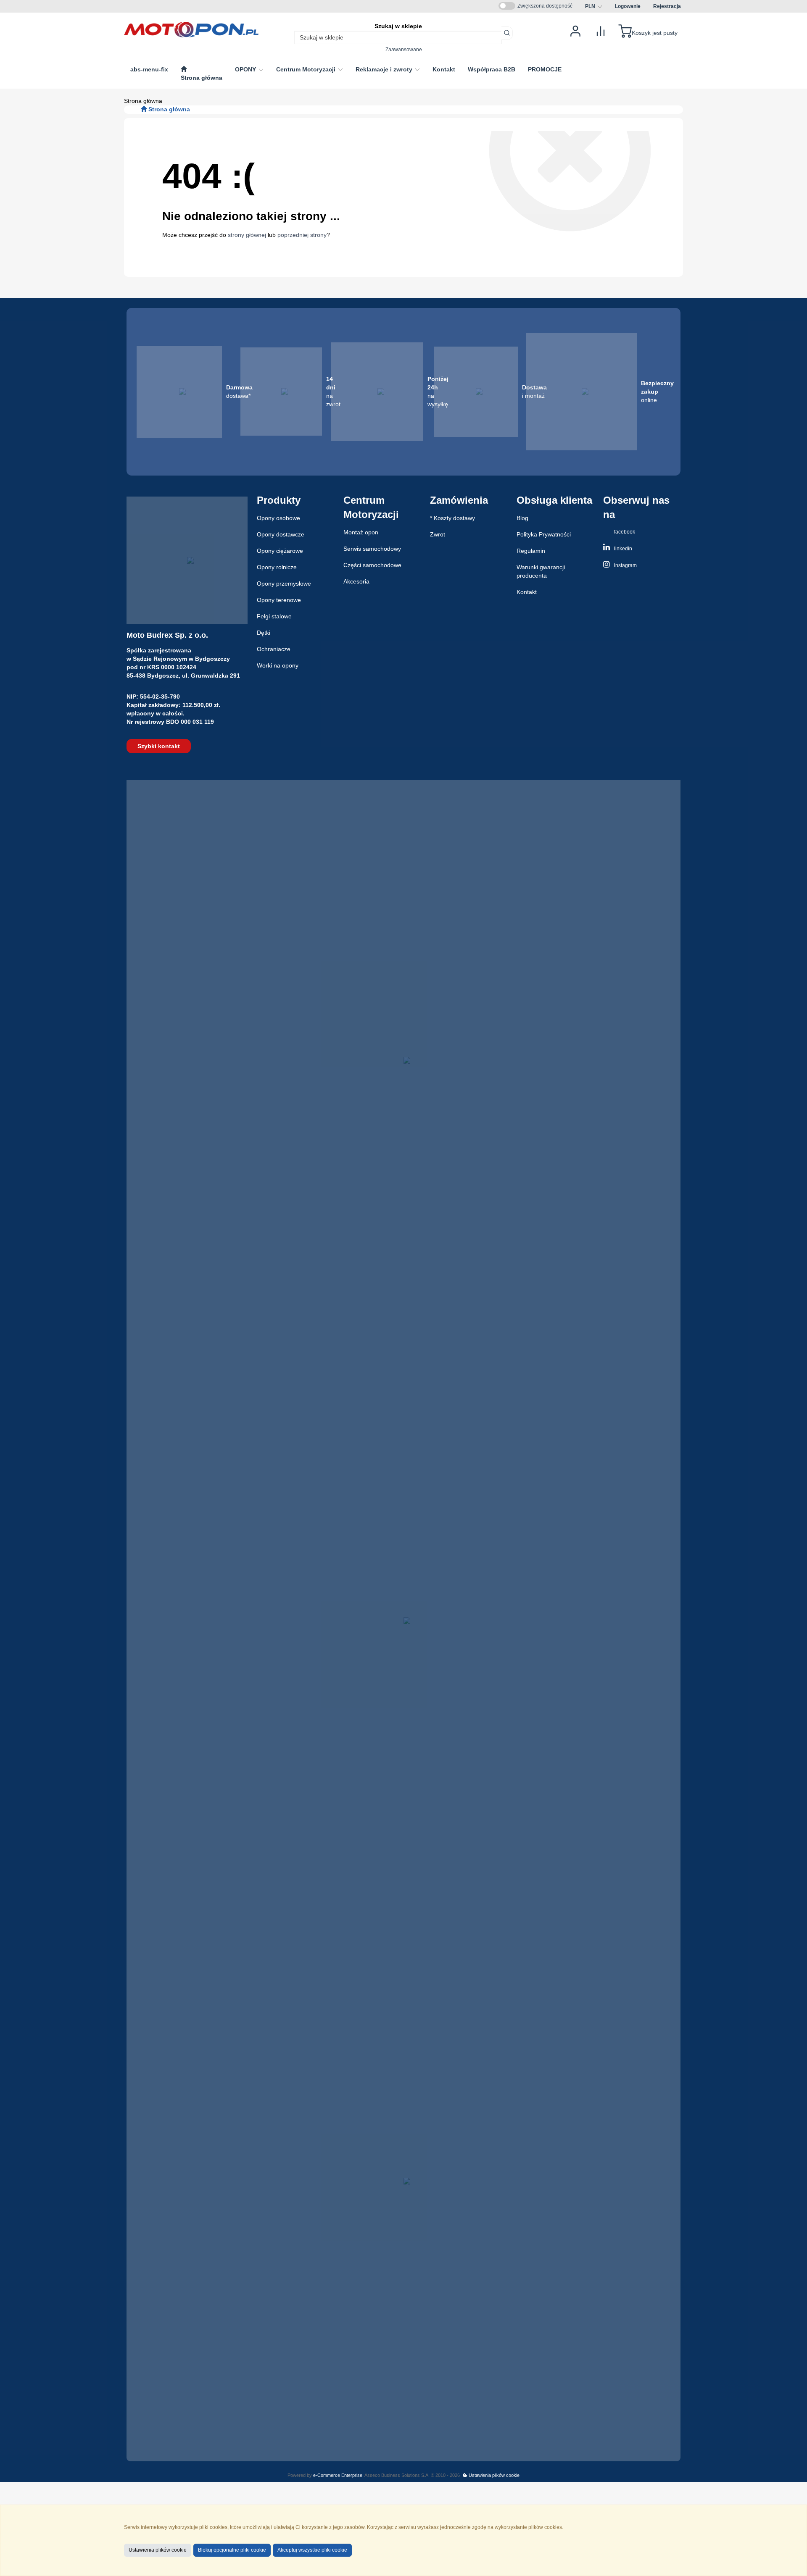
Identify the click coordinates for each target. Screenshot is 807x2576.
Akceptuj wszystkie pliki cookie (312, 2550)
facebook (624, 532)
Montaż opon (361, 532)
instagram (625, 565)
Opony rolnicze (277, 567)
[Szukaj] (507, 33)
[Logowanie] (575, 30)
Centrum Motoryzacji (307, 69)
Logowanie (628, 6)
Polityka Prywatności (544, 534)
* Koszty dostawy (452, 518)
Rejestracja (667, 6)
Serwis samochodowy (372, 549)
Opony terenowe (279, 600)
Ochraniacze (274, 649)
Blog (522, 518)
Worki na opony (278, 665)
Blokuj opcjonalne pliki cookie (232, 2550)
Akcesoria (356, 581)
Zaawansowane (404, 49)
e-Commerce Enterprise (338, 2475)
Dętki (264, 633)
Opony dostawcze (281, 534)
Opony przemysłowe (284, 584)
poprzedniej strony (302, 235)
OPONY (246, 69)
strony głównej (247, 235)
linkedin (622, 549)
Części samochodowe (372, 565)
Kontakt (527, 592)
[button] (594, 6)
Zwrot (438, 534)
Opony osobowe (278, 518)
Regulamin (531, 551)
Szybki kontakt (159, 746)
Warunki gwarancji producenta (541, 571)
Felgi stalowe (274, 616)
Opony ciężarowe (280, 551)
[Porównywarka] (601, 30)
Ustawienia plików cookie (493, 2475)
